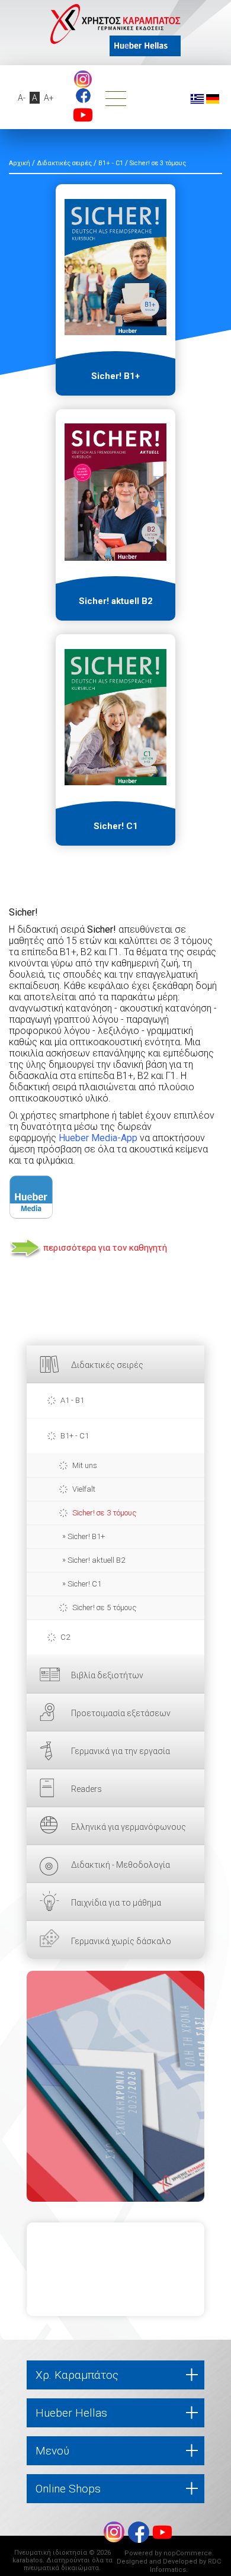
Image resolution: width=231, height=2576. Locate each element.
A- (22, 98)
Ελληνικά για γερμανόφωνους (129, 1827)
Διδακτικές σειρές (107, 1365)
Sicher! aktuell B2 (96, 1560)
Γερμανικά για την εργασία (121, 1751)
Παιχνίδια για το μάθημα (116, 1903)
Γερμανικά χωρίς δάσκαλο (121, 1941)
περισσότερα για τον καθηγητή (105, 1248)
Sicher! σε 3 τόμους (104, 1513)
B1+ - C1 (75, 1436)
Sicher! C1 (84, 1584)
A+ (49, 98)
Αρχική (20, 163)
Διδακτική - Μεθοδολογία (121, 1865)
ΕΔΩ (115, 2086)
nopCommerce (188, 2553)
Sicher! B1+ (86, 1536)
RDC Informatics (185, 2566)
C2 (65, 1637)
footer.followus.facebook (83, 96)
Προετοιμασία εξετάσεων (121, 1713)
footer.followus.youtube (83, 115)
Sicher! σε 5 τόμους (104, 1607)
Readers (86, 1789)
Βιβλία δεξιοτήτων (107, 1675)
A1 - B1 (72, 1400)
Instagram (83, 79)
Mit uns (85, 1465)
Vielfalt (84, 1489)
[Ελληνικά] (197, 98)
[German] (213, 98)
